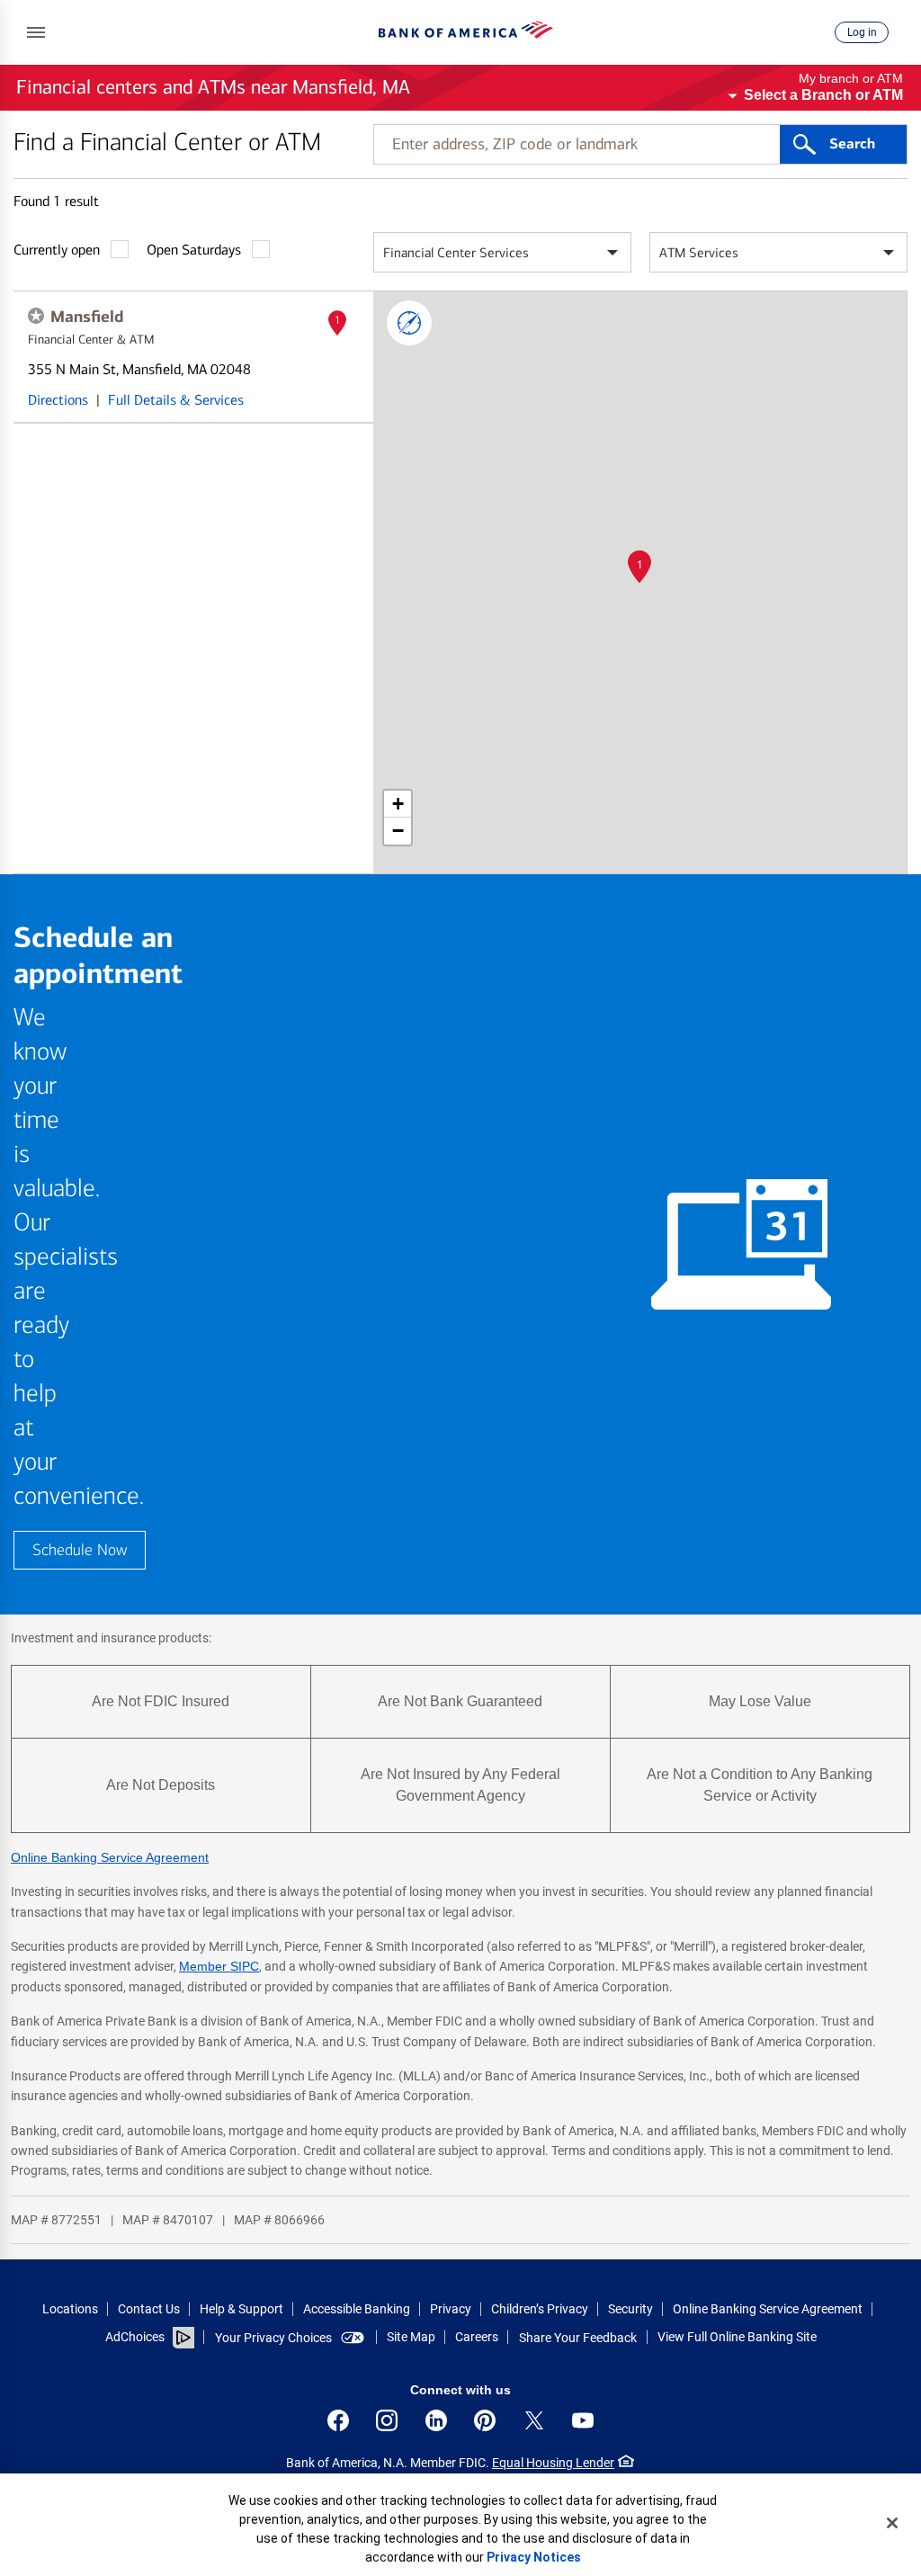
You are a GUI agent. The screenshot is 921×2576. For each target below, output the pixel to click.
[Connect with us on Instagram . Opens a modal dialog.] (387, 2420)
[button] (36, 32)
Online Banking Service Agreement (110, 1857)
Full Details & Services (176, 400)
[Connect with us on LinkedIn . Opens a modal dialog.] (436, 2420)
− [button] (398, 831)
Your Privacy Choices (273, 2338)
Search (852, 144)
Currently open (57, 250)
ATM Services (699, 253)
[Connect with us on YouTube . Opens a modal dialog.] (583, 2420)
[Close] (892, 2523)
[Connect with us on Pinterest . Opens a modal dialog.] (485, 2420)
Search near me (409, 323)
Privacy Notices (534, 2557)
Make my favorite (36, 316)
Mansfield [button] (87, 317)
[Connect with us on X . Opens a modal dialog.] (534, 2420)
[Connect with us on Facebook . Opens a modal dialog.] (338, 2420)
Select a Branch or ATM (823, 95)
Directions (58, 400)
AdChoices (135, 2337)
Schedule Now (80, 1550)
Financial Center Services (456, 253)
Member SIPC (219, 1966)
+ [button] (398, 804)
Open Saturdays (194, 250)
